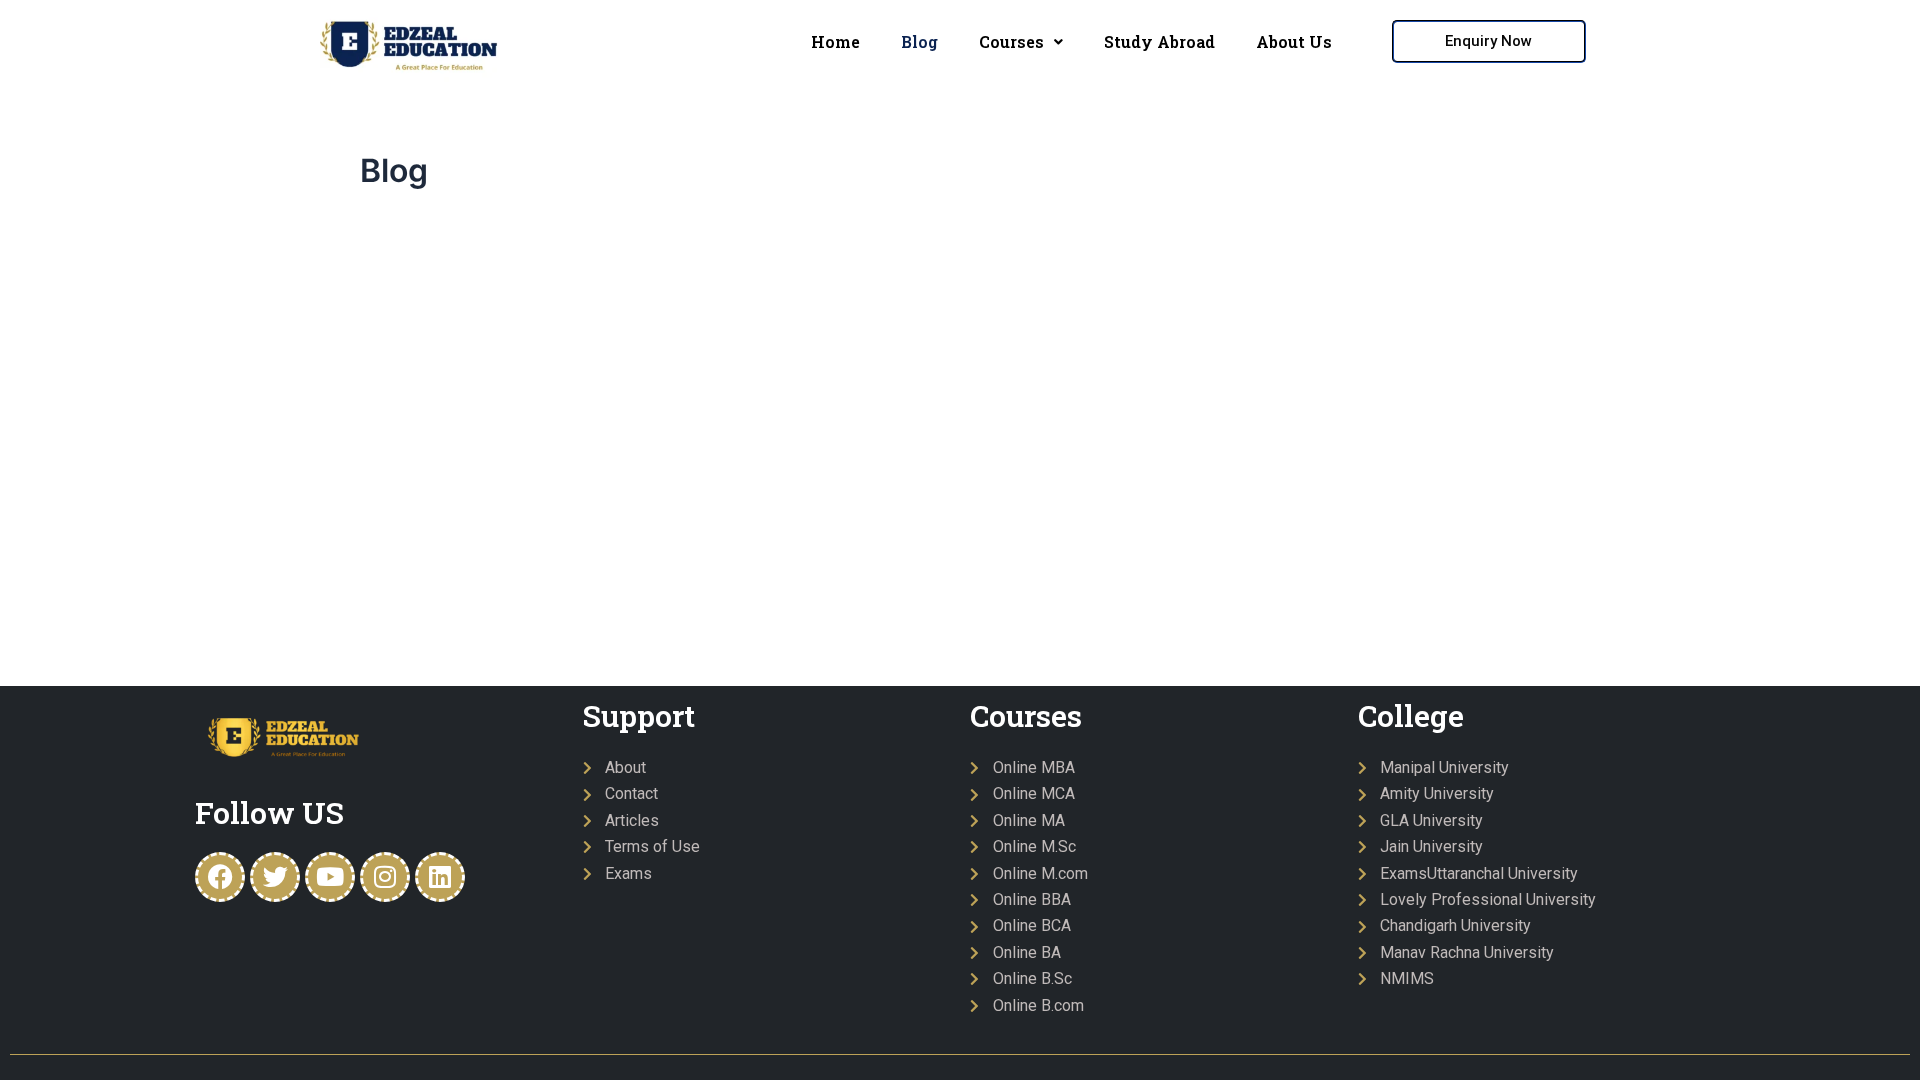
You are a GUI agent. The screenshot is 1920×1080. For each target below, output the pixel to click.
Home (835, 41)
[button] (1021, 42)
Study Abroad (1159, 41)
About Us (1294, 41)
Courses (1011, 41)
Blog (919, 41)
